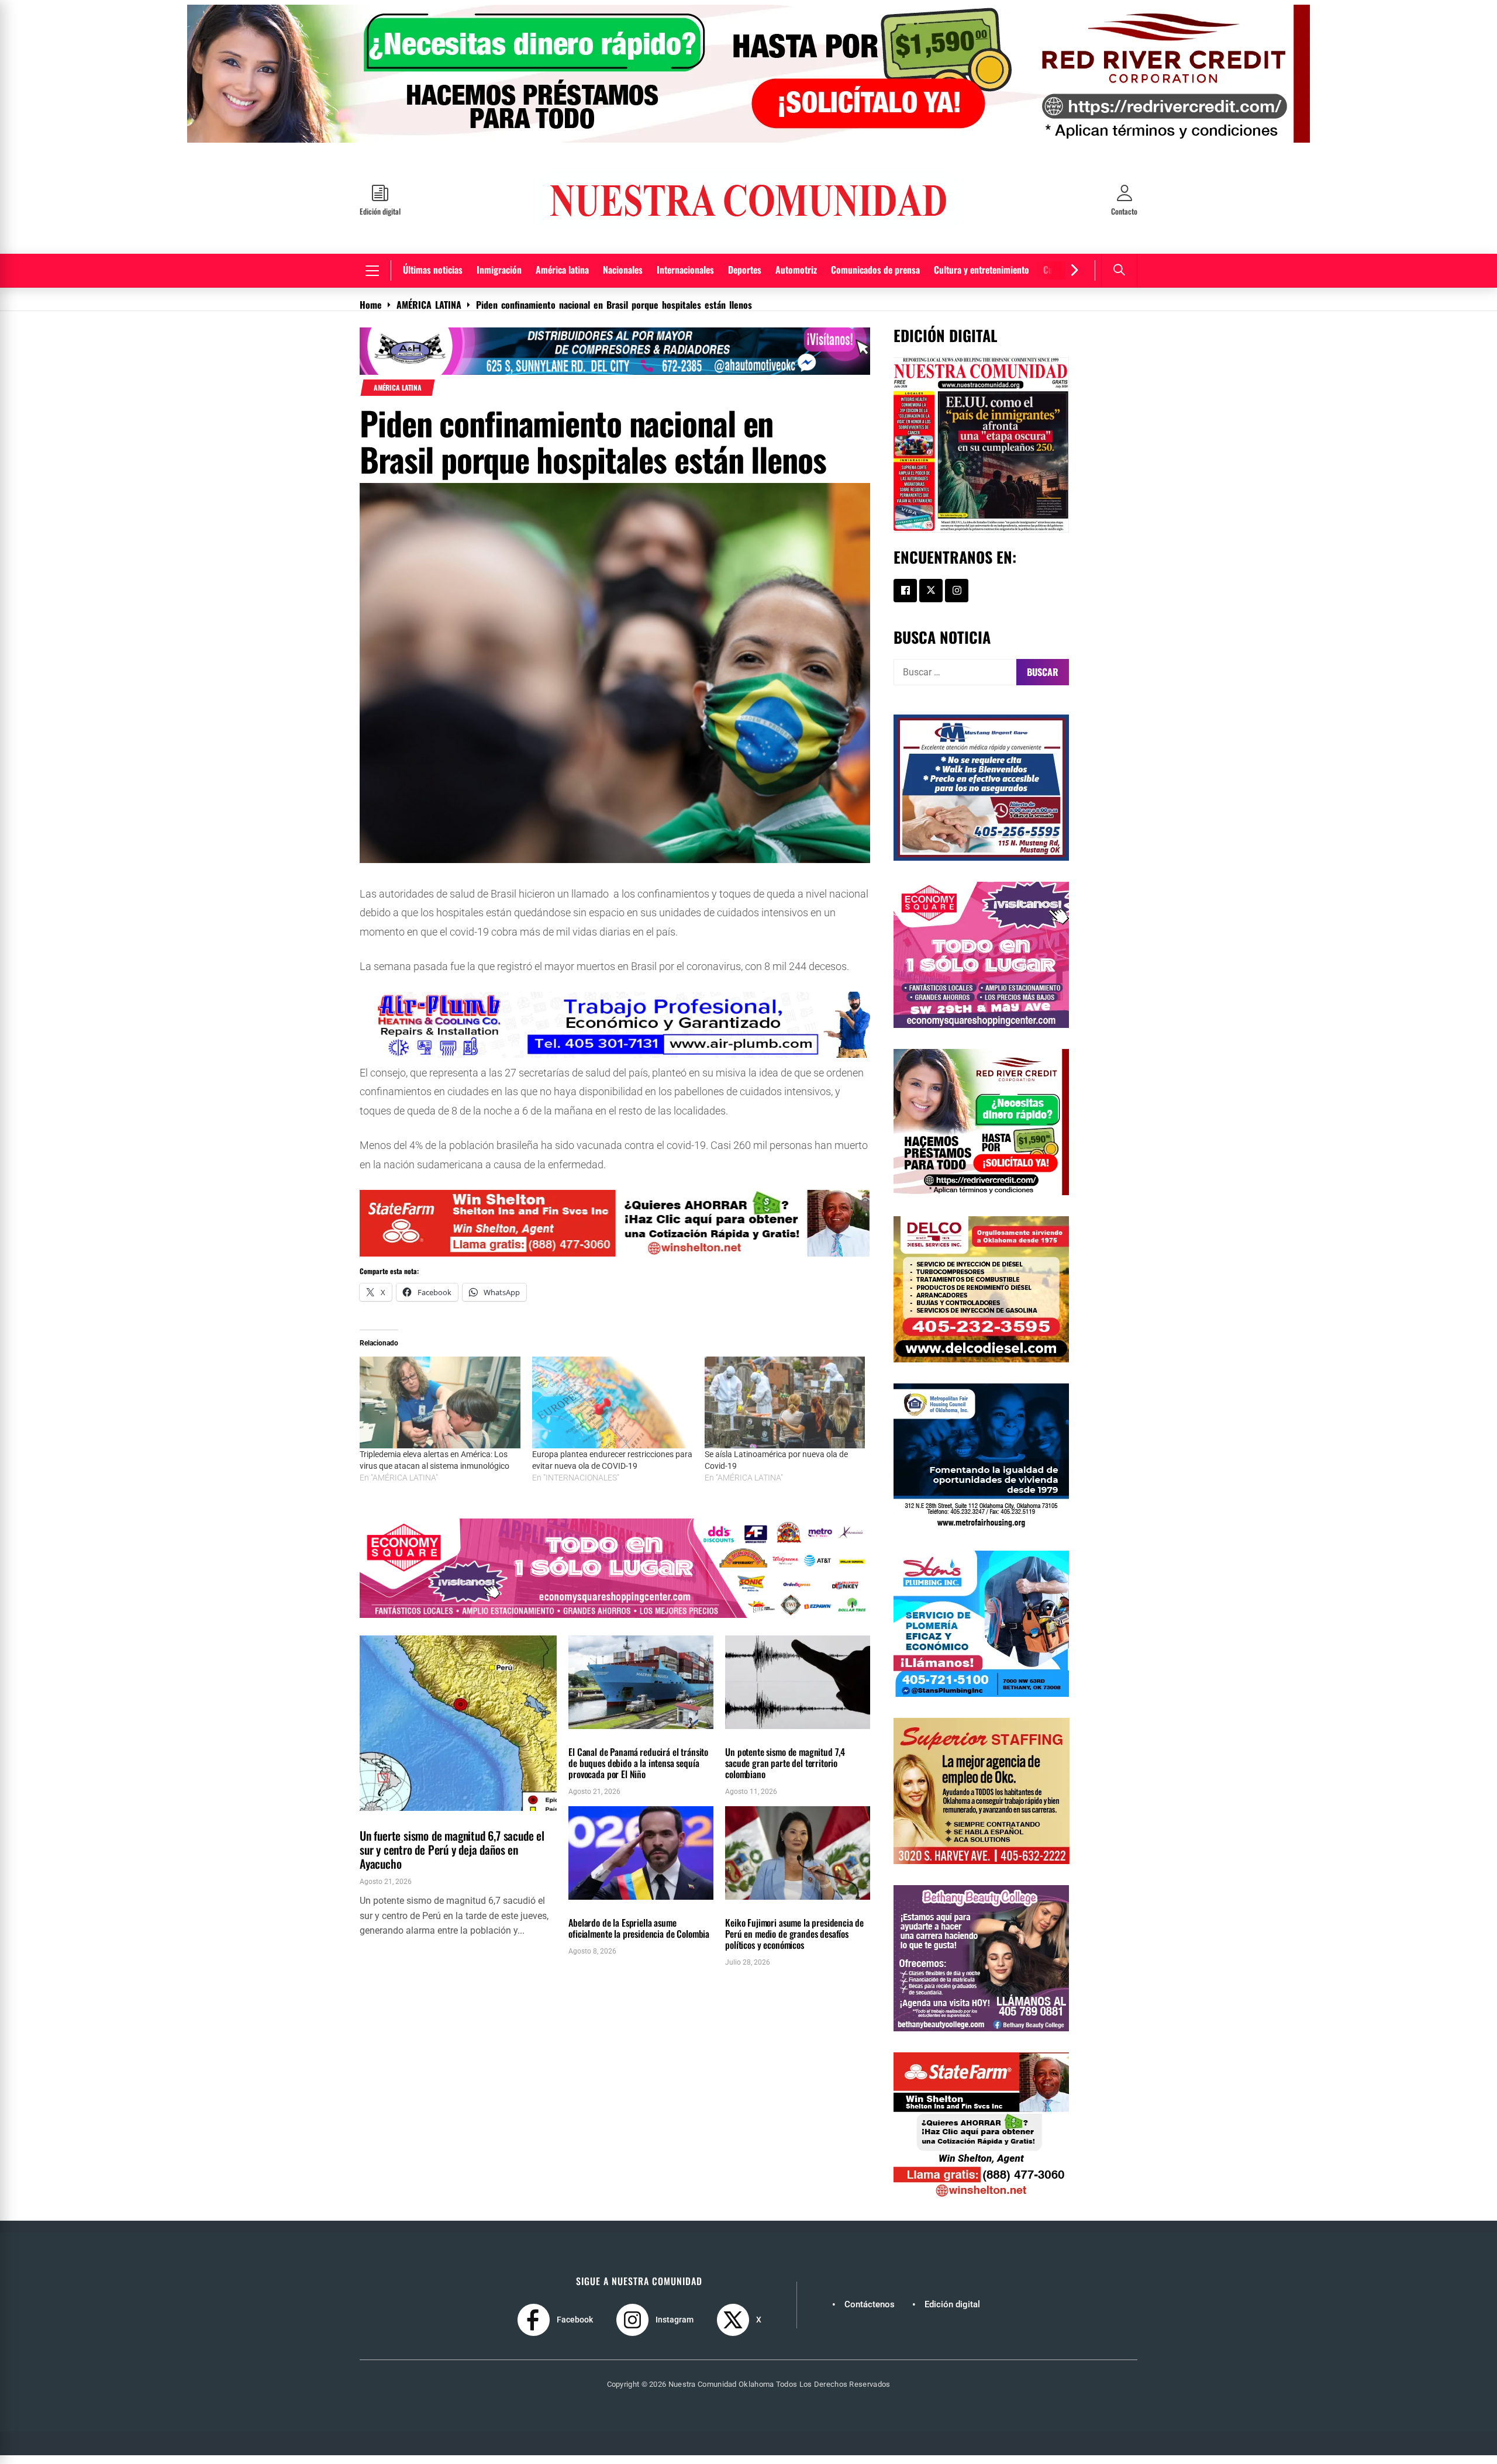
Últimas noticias (433, 278)
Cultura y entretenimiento (982, 278)
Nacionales (623, 278)
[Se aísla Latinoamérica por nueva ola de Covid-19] (785, 1411)
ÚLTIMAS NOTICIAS (446, 1826)
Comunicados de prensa (875, 278)
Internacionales (685, 278)
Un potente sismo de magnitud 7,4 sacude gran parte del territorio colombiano (785, 1772)
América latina (562, 278)
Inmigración (499, 278)
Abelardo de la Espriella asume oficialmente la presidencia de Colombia (639, 1937)
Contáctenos (870, 2313)
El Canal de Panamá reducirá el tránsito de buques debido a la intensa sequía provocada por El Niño (638, 1772)
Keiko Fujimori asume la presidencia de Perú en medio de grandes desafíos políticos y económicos (794, 1942)
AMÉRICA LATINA (398, 396)
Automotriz (796, 278)
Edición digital (952, 2313)
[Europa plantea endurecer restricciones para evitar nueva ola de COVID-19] (613, 1411)
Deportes (745, 278)
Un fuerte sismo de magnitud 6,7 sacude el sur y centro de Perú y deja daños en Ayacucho (452, 1858)
